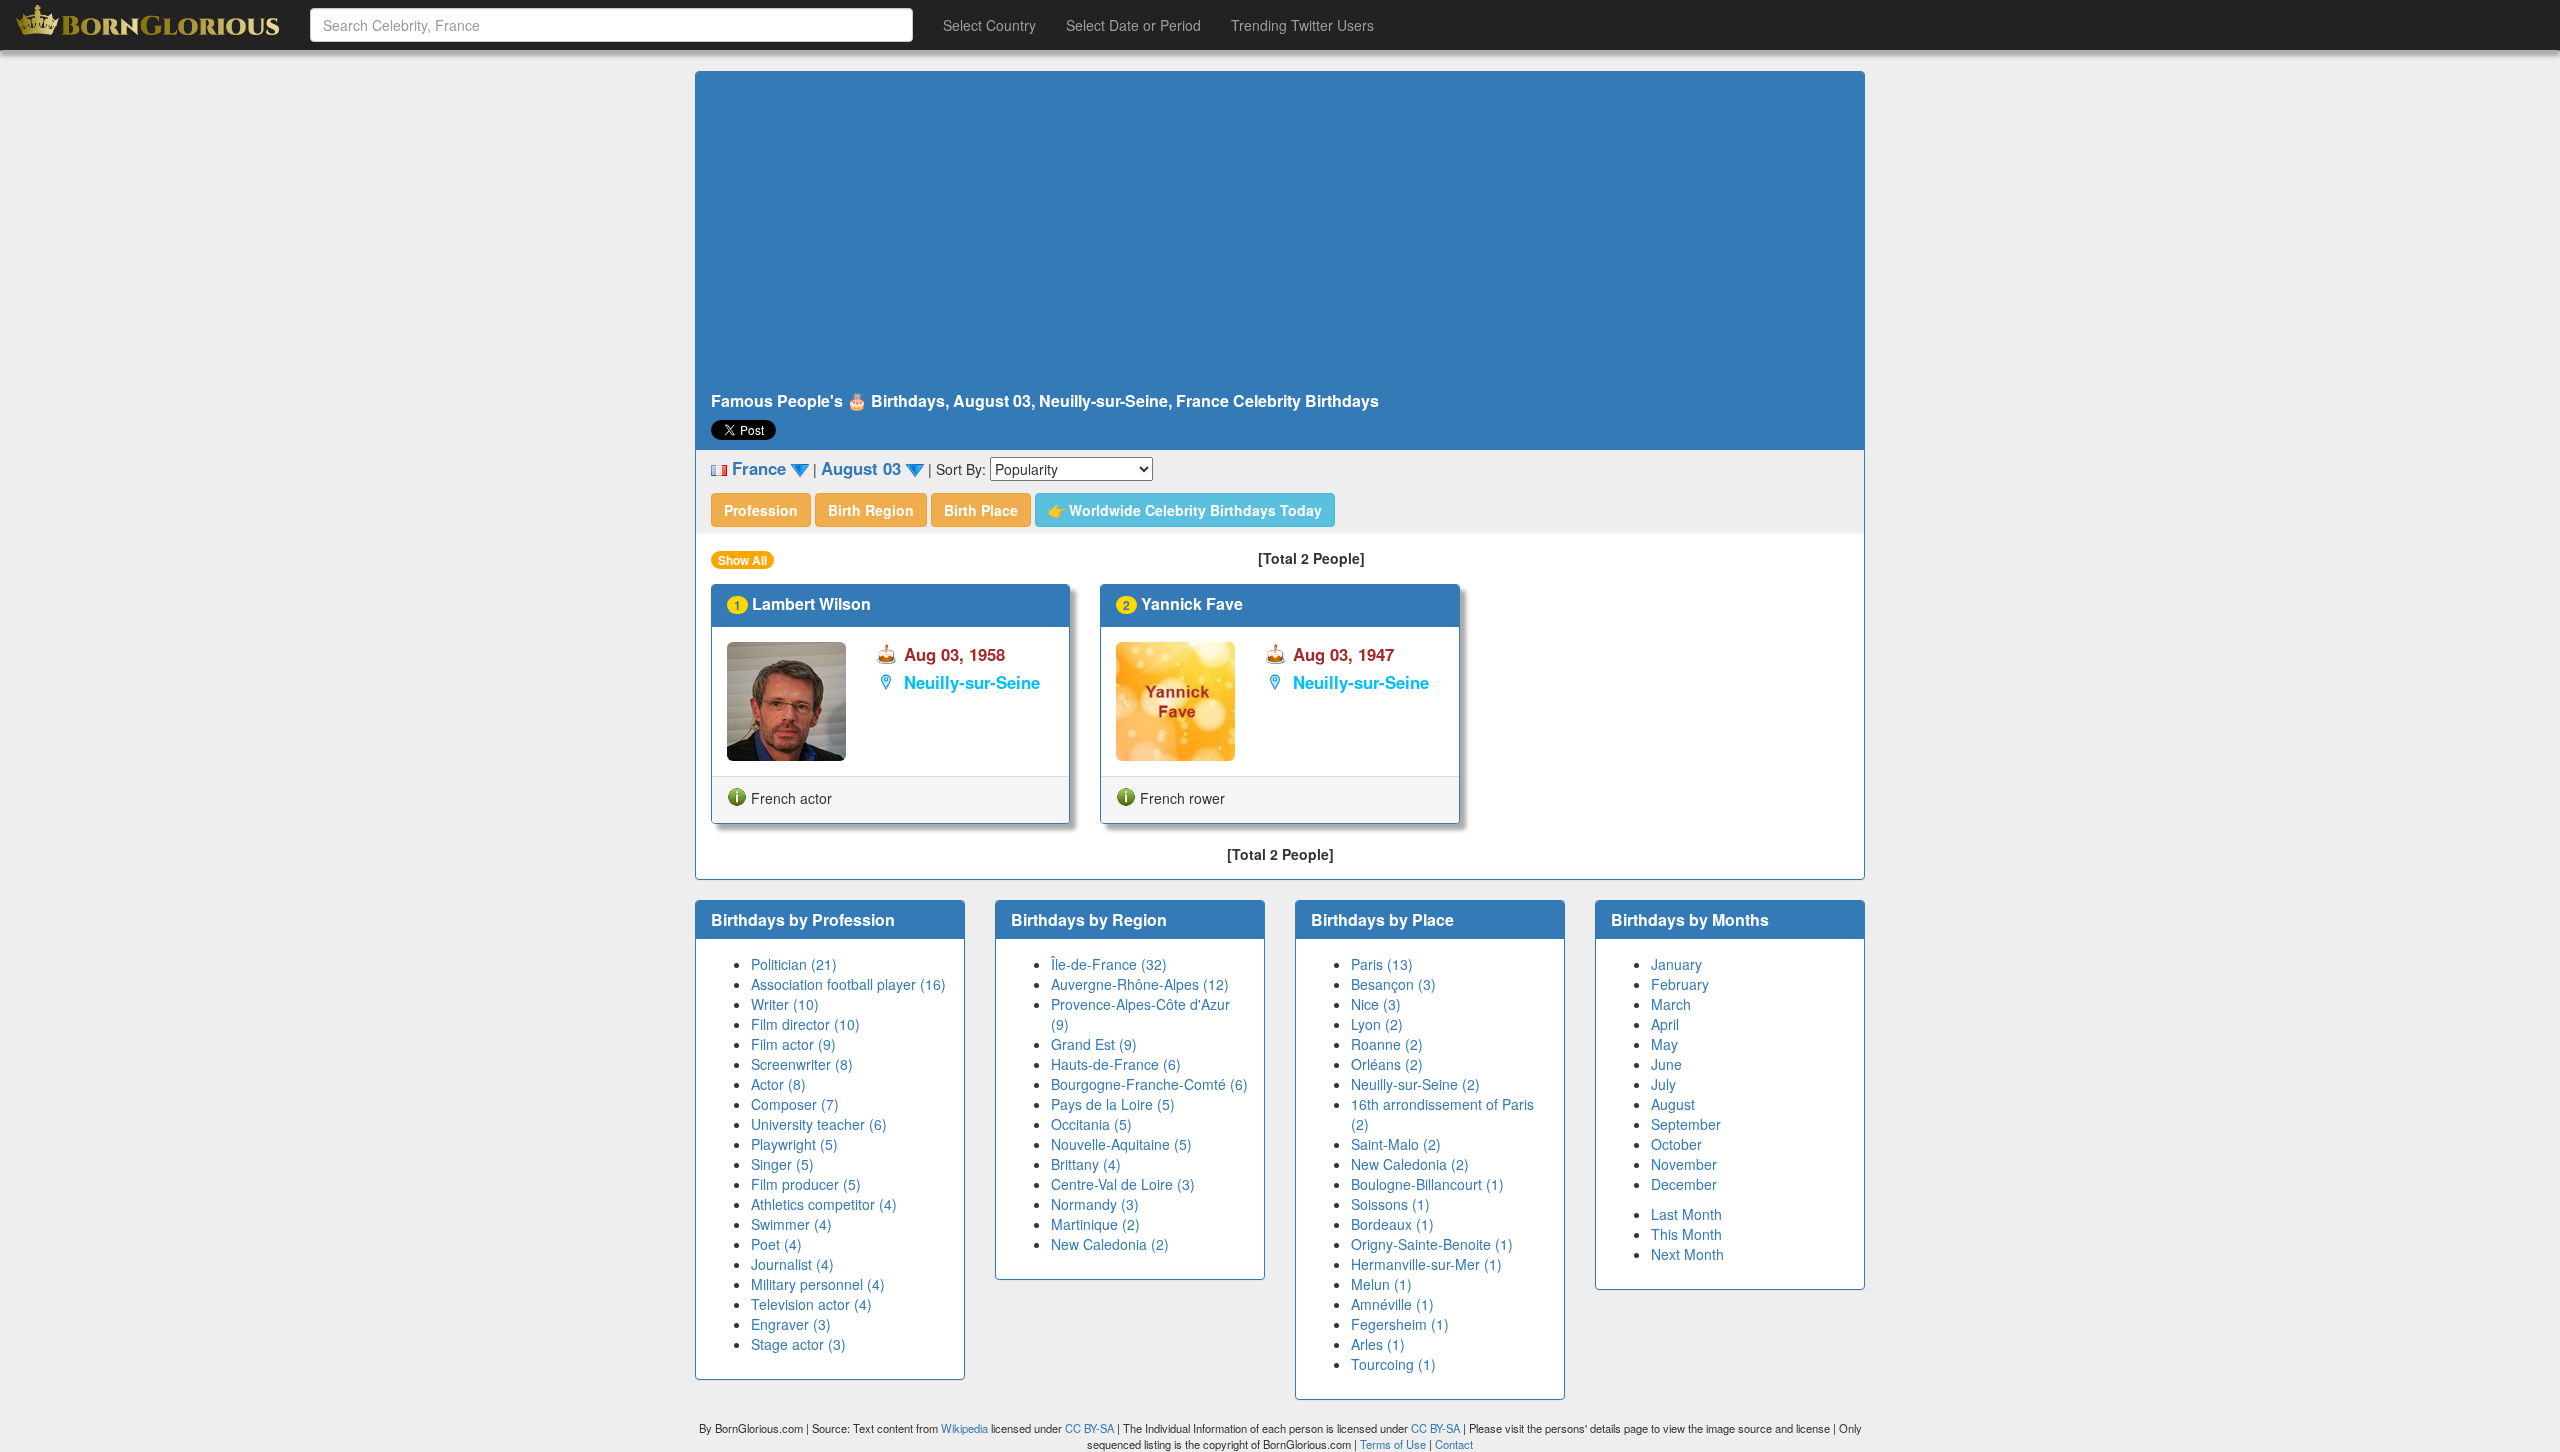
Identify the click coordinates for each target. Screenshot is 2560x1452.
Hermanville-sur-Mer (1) (1426, 1264)
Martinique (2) (1095, 1224)
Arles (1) (1378, 1344)
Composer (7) (795, 1104)
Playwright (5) (794, 1144)
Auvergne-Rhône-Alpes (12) (1140, 984)
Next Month (1687, 1254)
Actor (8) (778, 1084)
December (1684, 1184)
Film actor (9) (793, 1044)
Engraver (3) (791, 1324)
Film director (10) (805, 1024)
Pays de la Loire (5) (1113, 1104)
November (1684, 1164)
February (1680, 984)
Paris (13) (1382, 964)
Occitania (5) (1091, 1124)
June (1666, 1064)
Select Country (989, 25)
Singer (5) (782, 1164)
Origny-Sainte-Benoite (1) (1432, 1244)
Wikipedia (964, 1428)
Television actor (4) (811, 1304)
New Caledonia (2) (1110, 1244)
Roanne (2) (1387, 1044)
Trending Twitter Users (1302, 25)
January (1676, 964)
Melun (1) (1381, 1284)
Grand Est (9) (1094, 1044)
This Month (1686, 1234)
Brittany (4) (1086, 1164)
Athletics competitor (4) (824, 1204)
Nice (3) (1376, 1004)
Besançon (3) (1393, 984)
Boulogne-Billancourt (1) (1427, 1184)
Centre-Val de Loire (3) (1123, 1184)
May (1664, 1044)
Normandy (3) (1095, 1204)
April (1665, 1024)
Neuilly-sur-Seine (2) (1415, 1084)
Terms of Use (1394, 1444)
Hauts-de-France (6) (1116, 1064)
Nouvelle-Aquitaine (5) (1121, 1144)
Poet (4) (776, 1244)
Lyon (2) (1377, 1024)
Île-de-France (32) (1109, 964)
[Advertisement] (1280, 232)
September (1686, 1124)
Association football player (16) (848, 984)
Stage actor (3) (798, 1344)
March (1671, 1004)
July (1663, 1084)
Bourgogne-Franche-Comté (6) (1149, 1084)
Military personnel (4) (818, 1284)
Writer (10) (785, 1004)
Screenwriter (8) (802, 1064)
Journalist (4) (792, 1264)
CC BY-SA (1089, 1428)
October (1676, 1144)
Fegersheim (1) (1400, 1324)
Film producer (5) (806, 1184)
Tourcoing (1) (1393, 1364)
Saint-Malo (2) (1396, 1144)
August (1673, 1104)
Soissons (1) (1390, 1204)
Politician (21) (794, 964)
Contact (1454, 1444)
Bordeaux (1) (1392, 1224)
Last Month (1686, 1214)
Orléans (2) (1387, 1064)
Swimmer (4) (791, 1224)
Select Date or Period (1133, 25)
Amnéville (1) (1392, 1304)
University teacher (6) (819, 1124)
